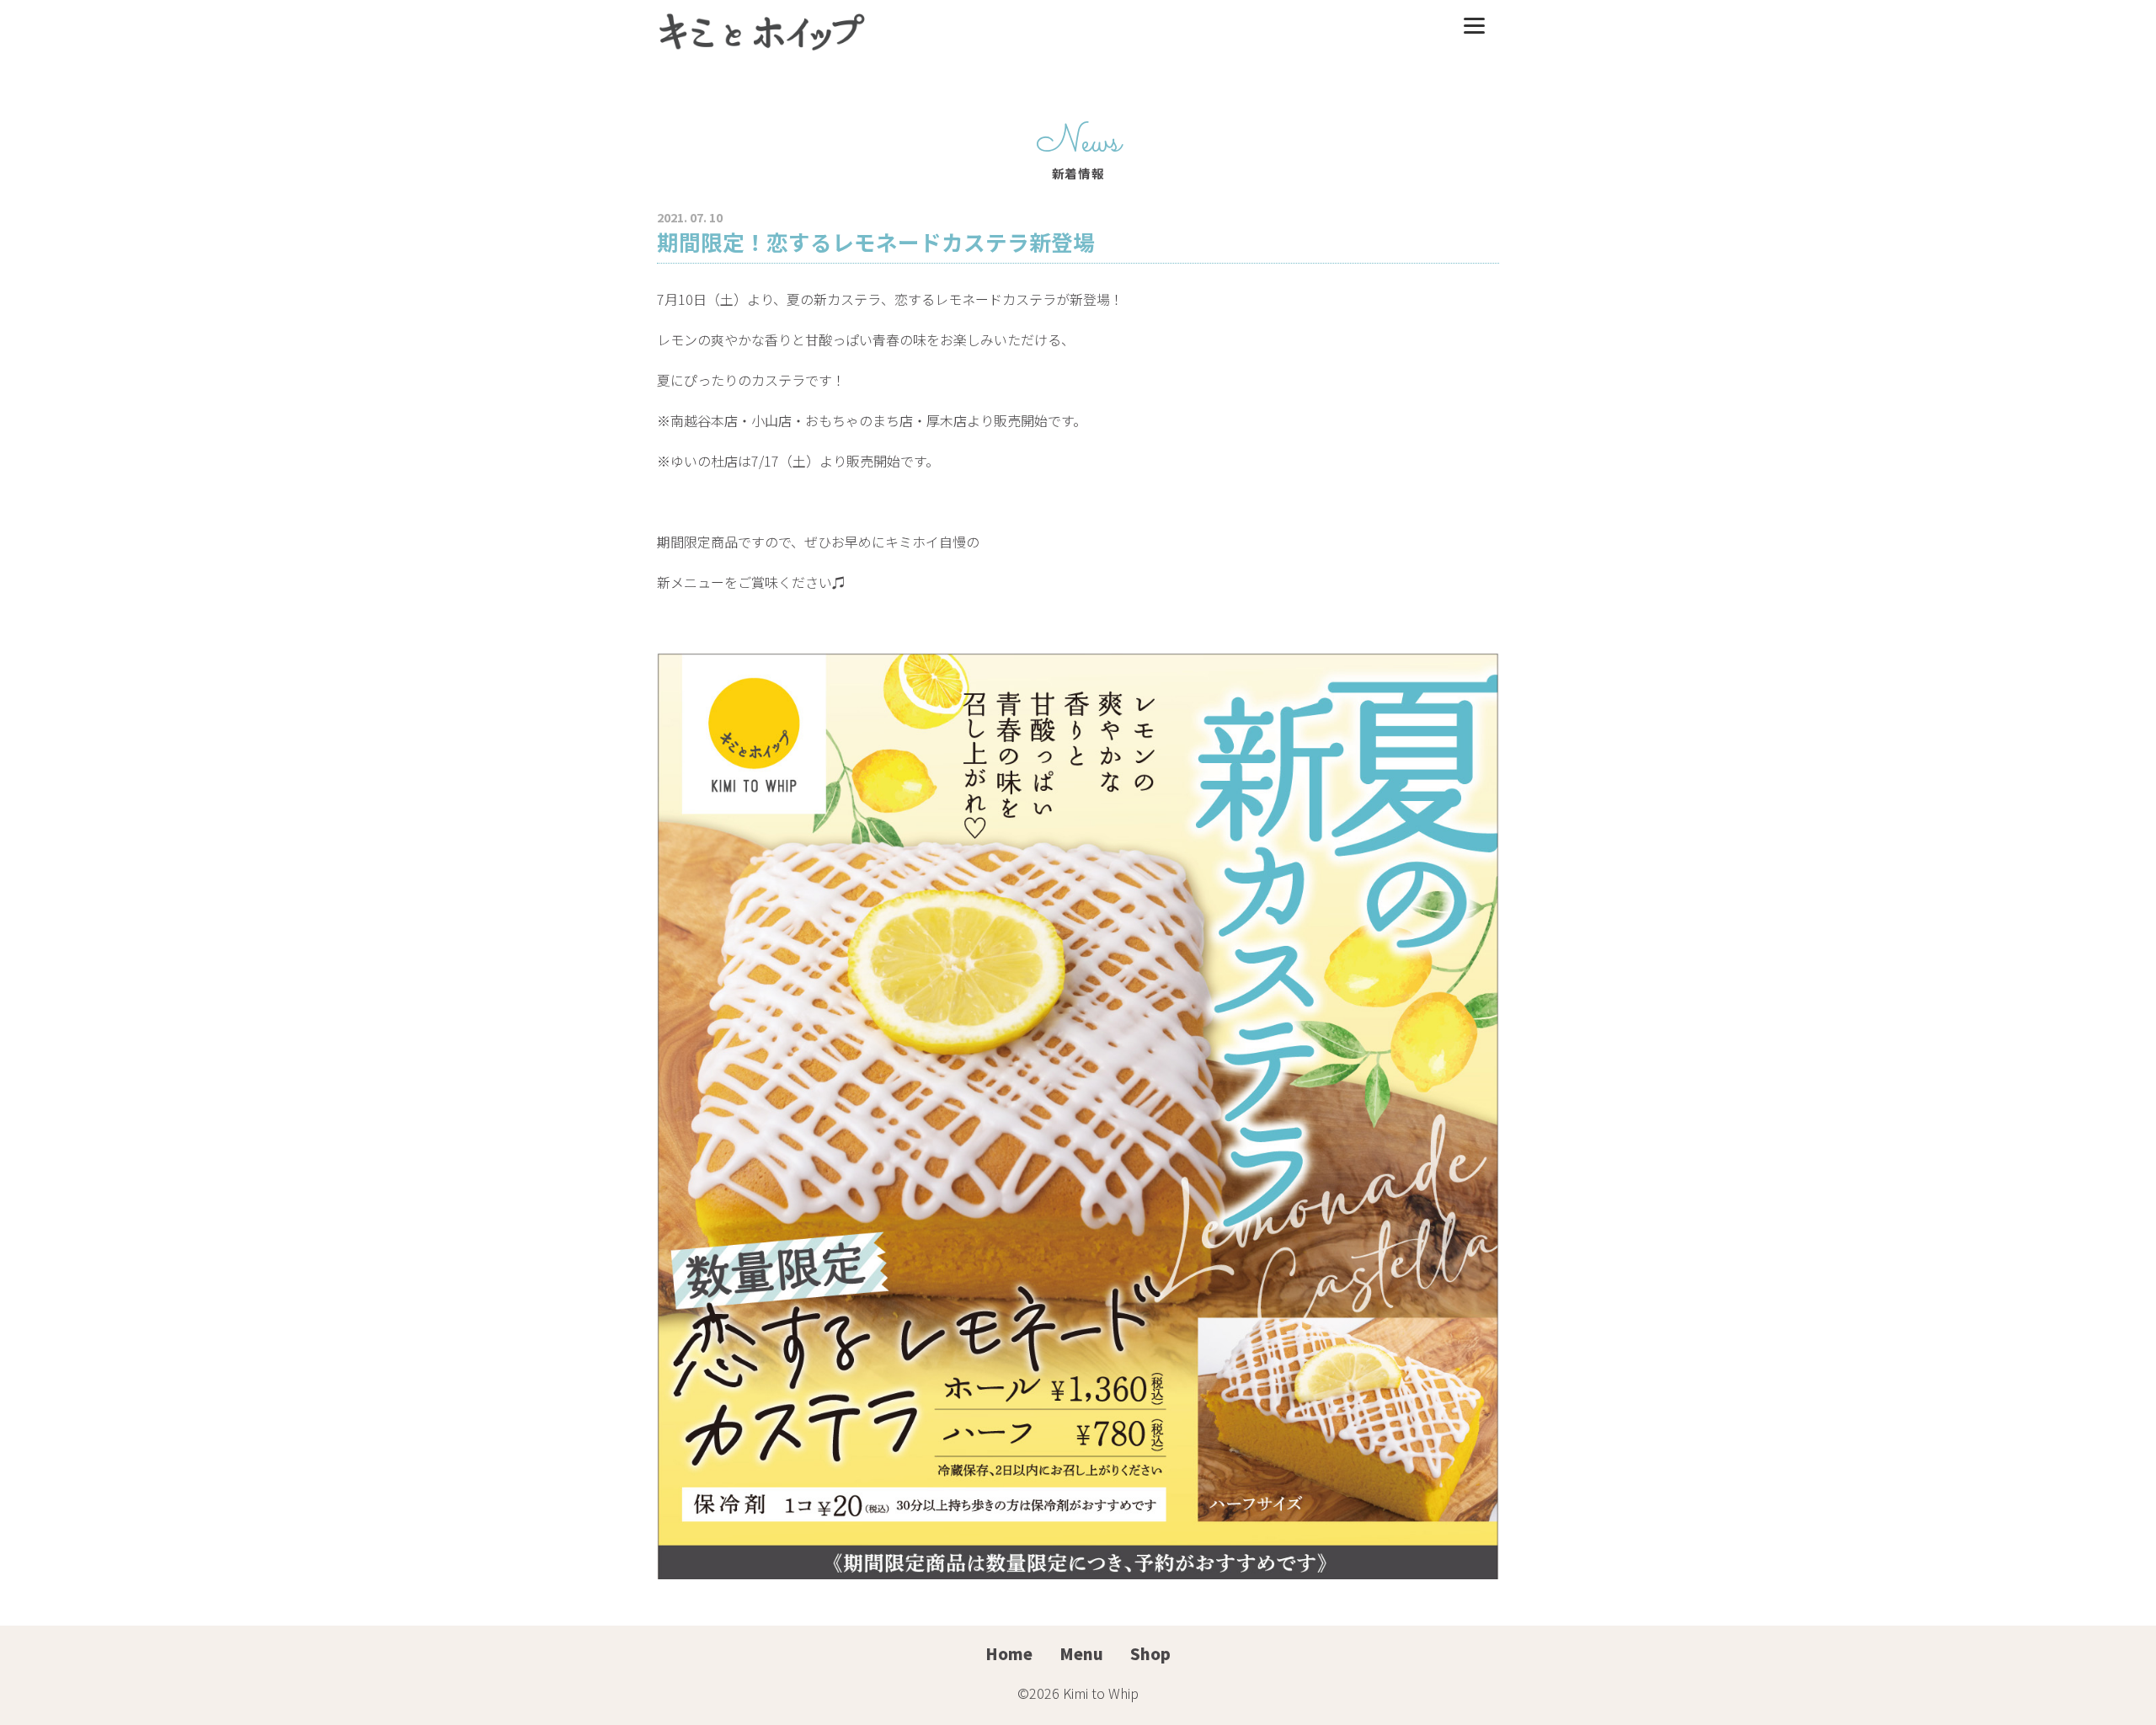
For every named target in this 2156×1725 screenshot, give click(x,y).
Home (1009, 1653)
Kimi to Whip (1101, 1693)
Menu (1081, 1653)
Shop (1150, 1653)
